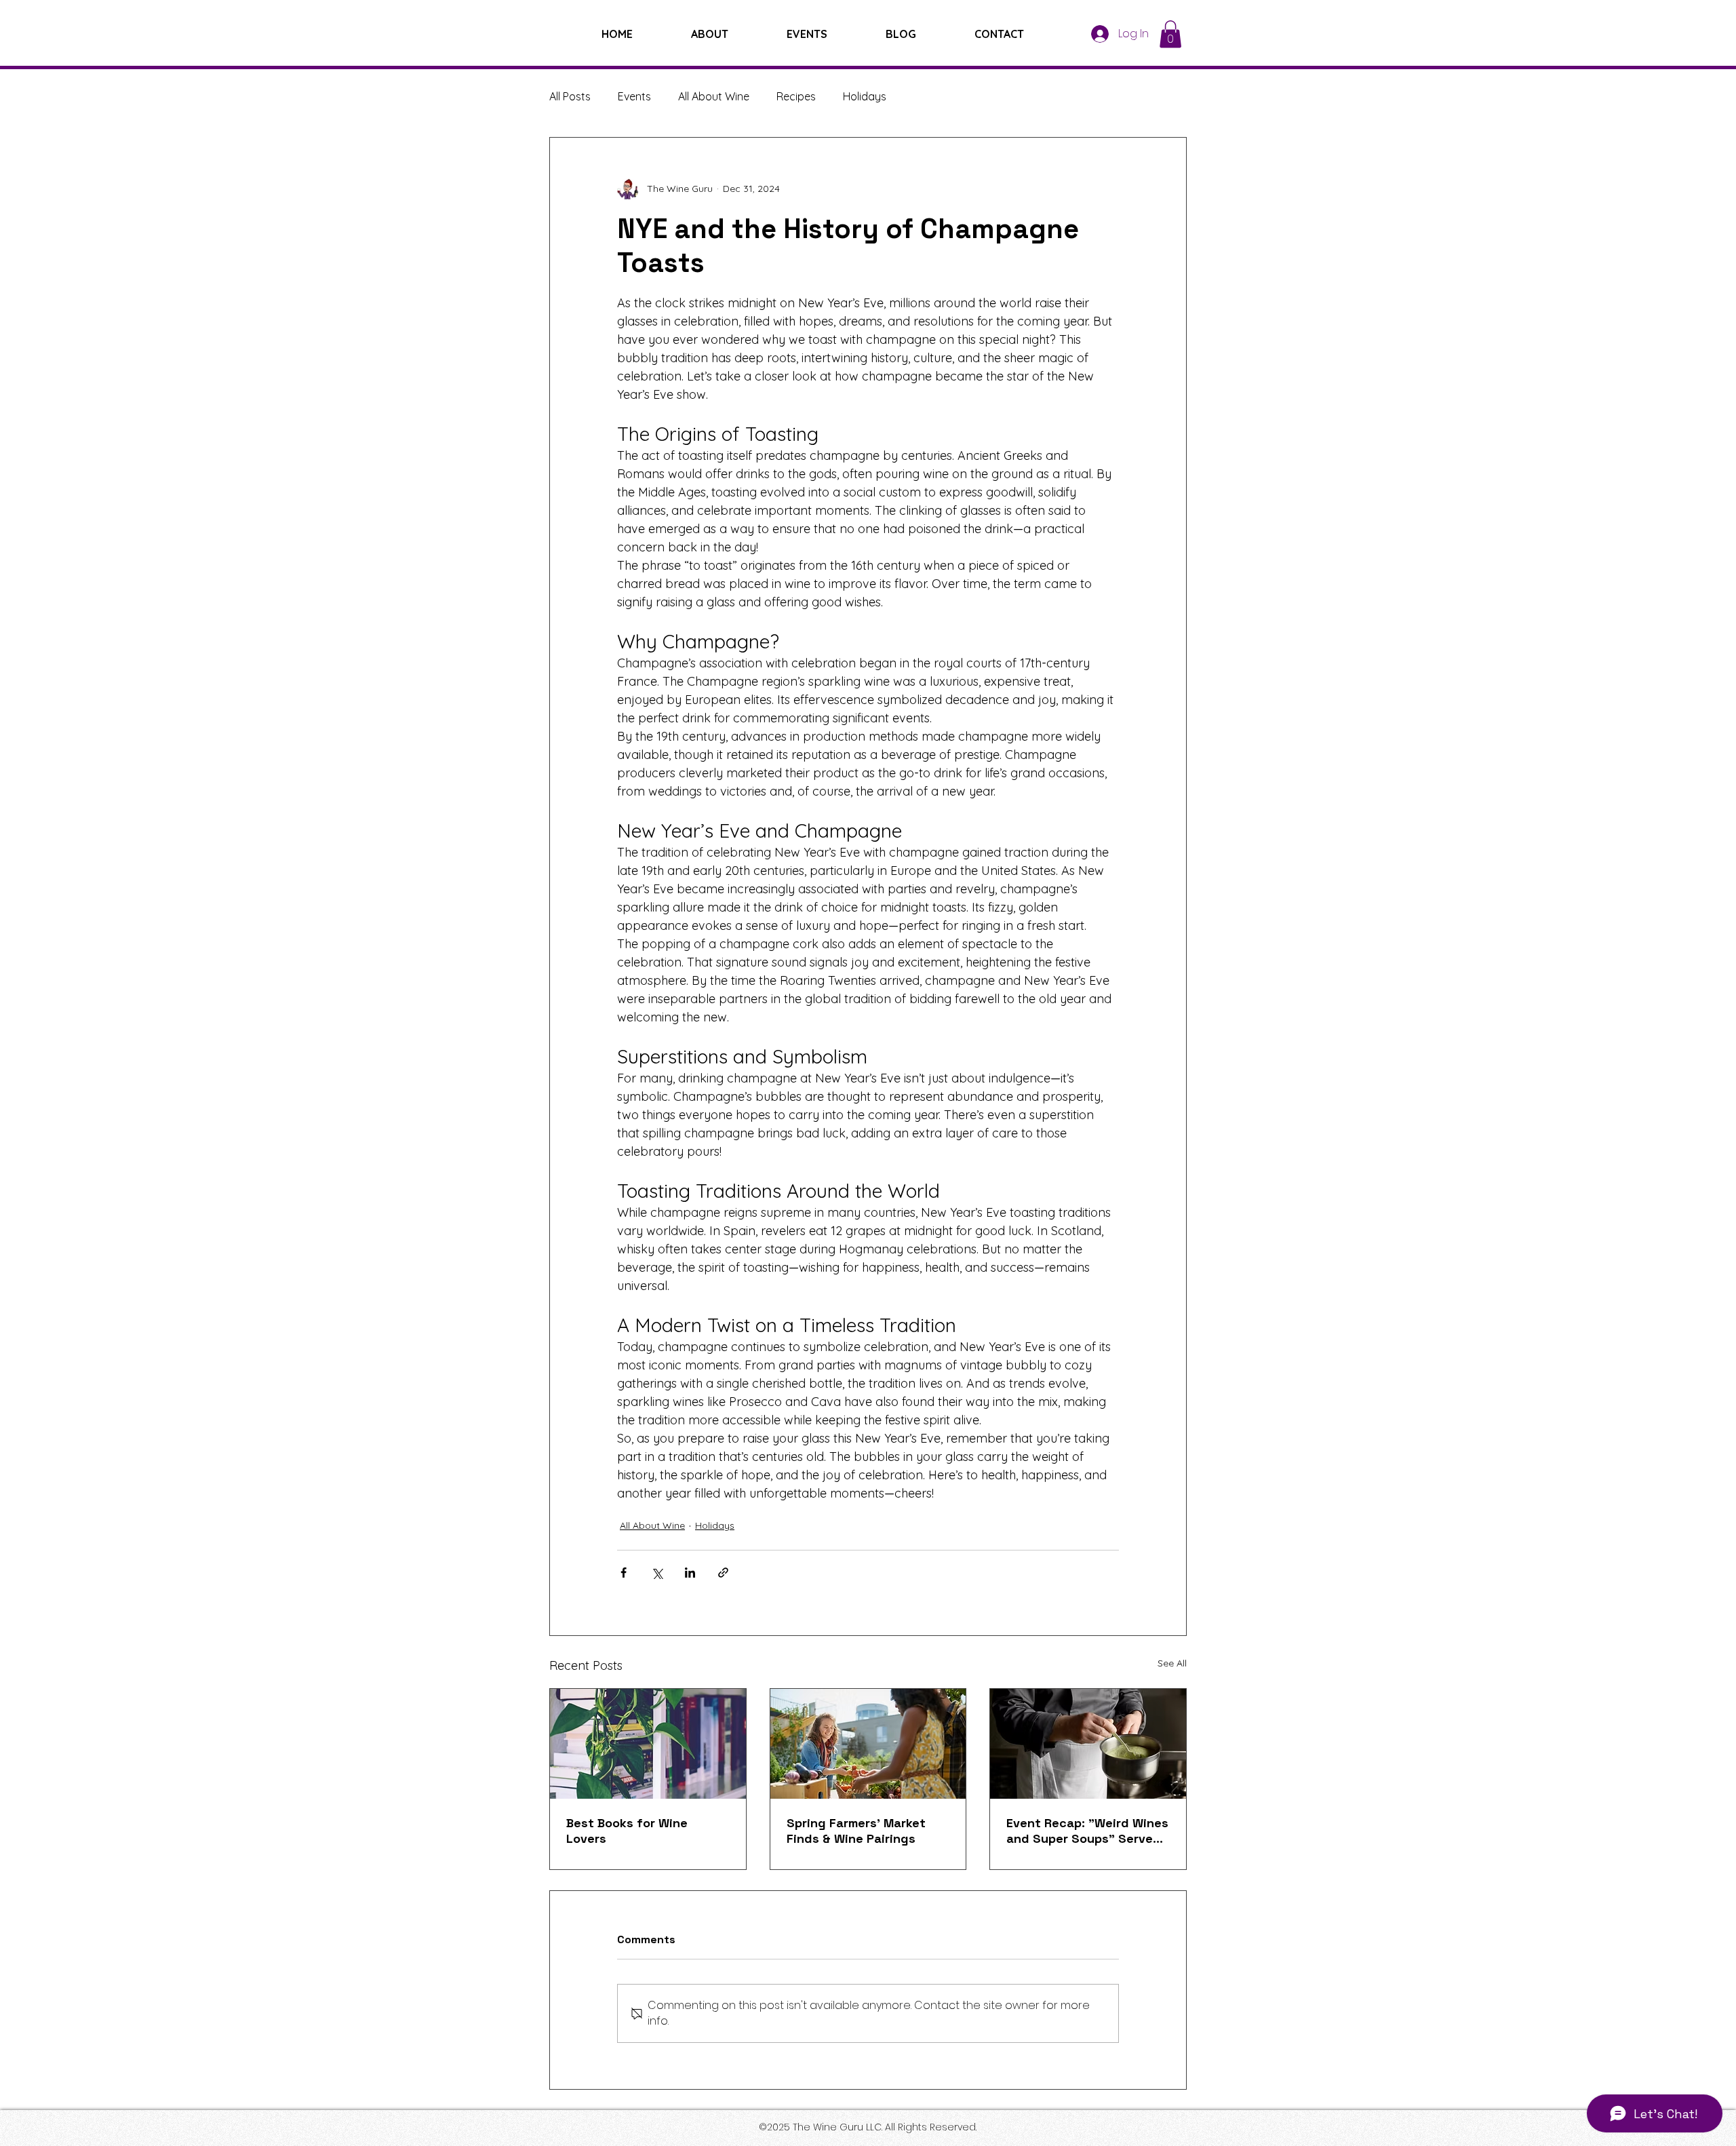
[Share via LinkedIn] (690, 1573)
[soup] (1088, 1744)
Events (634, 96)
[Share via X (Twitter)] (657, 1573)
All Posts (570, 96)
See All (1172, 1663)
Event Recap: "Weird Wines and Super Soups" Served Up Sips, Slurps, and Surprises (1087, 1831)
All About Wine (714, 96)
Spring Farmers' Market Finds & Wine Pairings (856, 1831)
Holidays (865, 96)
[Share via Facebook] (624, 1573)
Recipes (796, 96)
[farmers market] (868, 1744)
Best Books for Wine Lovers (627, 1831)
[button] (1170, 34)
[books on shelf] (648, 1744)
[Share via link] (723, 1573)
